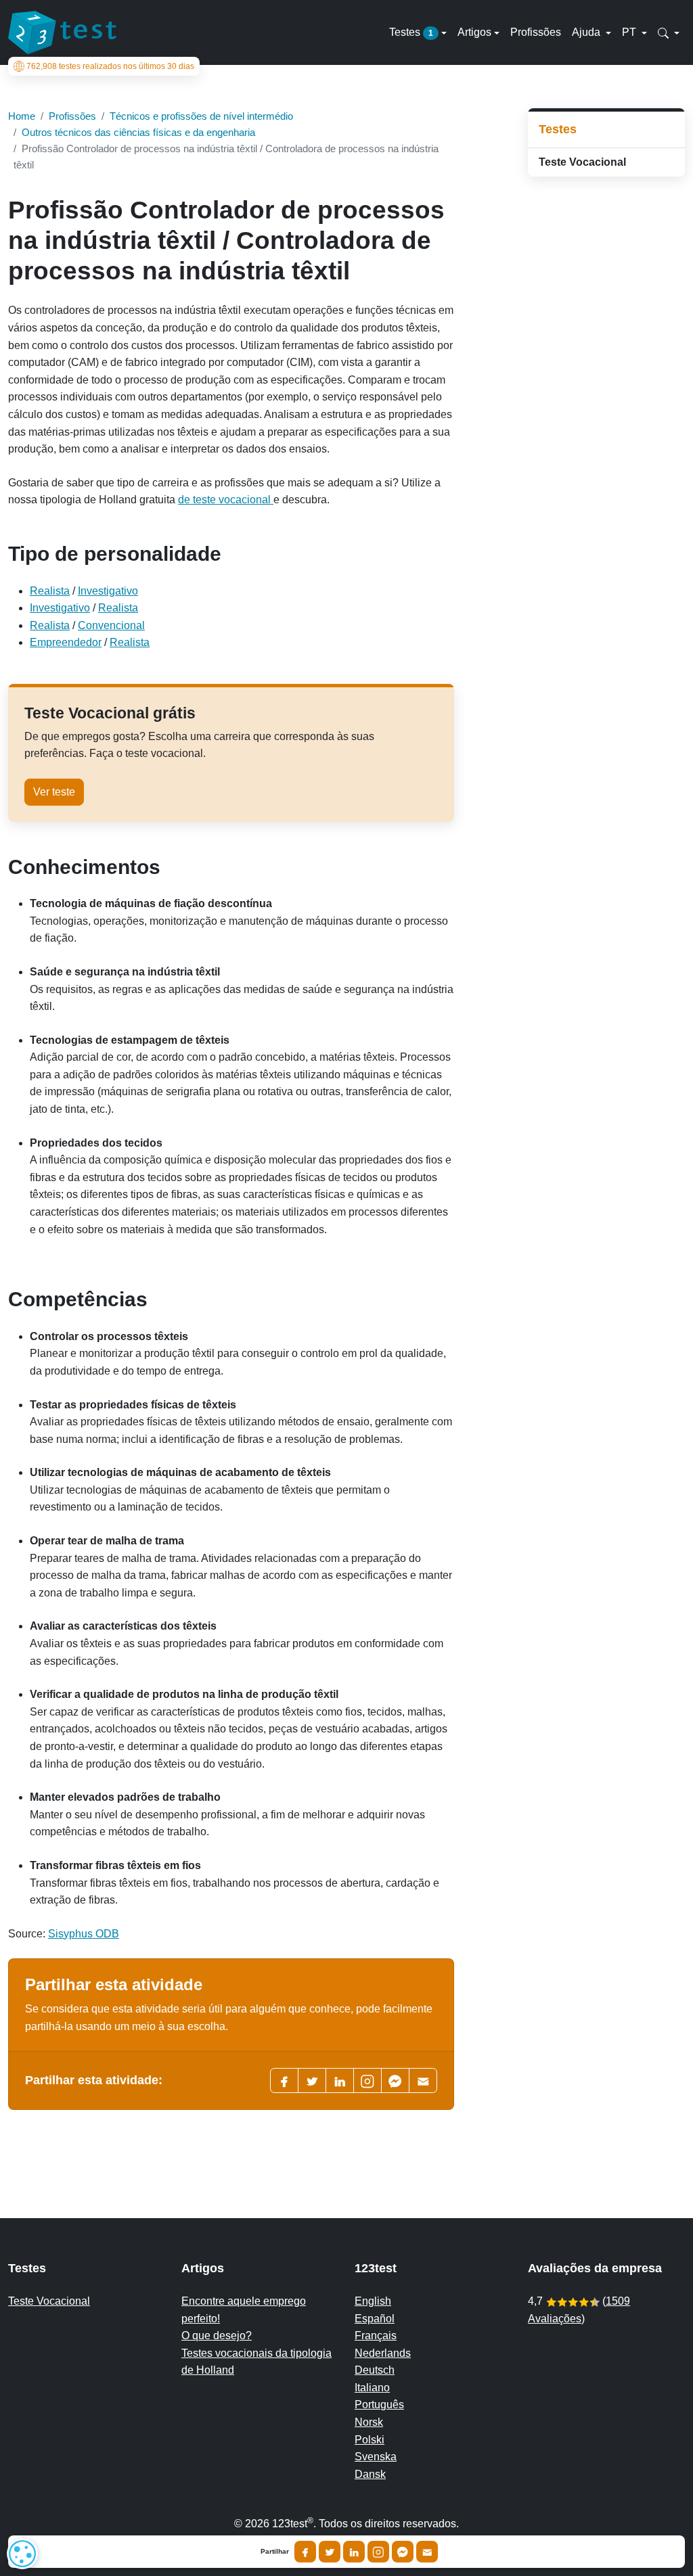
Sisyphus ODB (84, 1934)
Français (376, 2336)
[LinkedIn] (340, 2080)
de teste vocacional (226, 500)
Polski (370, 2440)
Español (375, 2319)
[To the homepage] (62, 32)
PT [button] (630, 32)
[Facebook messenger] (395, 2080)
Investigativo (108, 591)
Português (379, 2405)
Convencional (111, 625)
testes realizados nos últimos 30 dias (110, 66)
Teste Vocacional (582, 162)
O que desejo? (217, 2336)
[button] (669, 32)
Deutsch (375, 2370)
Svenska (376, 2457)
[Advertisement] (606, 402)
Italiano (372, 2388)
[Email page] (423, 2080)
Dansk (370, 2474)
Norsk (369, 2422)
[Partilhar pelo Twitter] (330, 2552)
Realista (50, 591)
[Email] (427, 2552)
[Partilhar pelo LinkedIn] (354, 2552)
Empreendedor (66, 642)
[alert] (22, 2554)
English (373, 2301)
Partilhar (275, 2552)
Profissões (536, 32)
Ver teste (54, 792)
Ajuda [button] (587, 32)
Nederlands (383, 2353)
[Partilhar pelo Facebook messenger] (403, 2552)
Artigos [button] (474, 32)
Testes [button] (411, 32)
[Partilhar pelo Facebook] (305, 2552)
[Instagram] (378, 2552)
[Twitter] (312, 2080)
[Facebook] (284, 2080)
